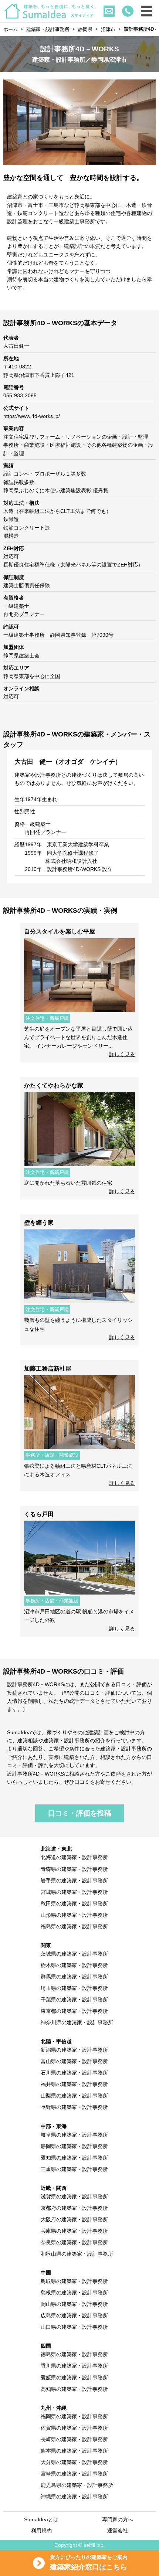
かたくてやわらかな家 (54, 1085)
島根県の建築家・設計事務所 (74, 2293)
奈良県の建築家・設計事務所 (74, 2242)
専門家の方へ (118, 2519)
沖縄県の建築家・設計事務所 (74, 2497)
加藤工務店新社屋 (48, 1369)
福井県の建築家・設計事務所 (74, 2084)
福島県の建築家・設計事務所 (74, 1926)
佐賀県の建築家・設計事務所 (74, 2428)
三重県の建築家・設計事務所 (74, 2169)
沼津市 (108, 29)
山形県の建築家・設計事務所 (74, 1915)
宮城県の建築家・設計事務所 (74, 1892)
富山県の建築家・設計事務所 (74, 2061)
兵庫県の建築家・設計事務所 (74, 2231)
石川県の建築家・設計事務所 (74, 2073)
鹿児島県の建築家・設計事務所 (77, 2485)
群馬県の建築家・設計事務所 (74, 1977)
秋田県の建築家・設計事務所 (74, 1903)
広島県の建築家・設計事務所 (74, 2315)
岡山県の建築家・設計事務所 (74, 2304)
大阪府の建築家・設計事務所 (74, 2219)
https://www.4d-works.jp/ (32, 416)
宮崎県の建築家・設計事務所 (74, 2474)
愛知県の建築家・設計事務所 (74, 2158)
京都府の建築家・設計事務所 (74, 2208)
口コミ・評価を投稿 (80, 1813)
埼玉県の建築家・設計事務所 (74, 1988)
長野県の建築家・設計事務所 (74, 2107)
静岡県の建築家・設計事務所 (74, 2146)
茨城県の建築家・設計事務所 (74, 1954)
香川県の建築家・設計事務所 (74, 2366)
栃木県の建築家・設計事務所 (74, 1965)
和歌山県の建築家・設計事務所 (77, 2254)
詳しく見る (122, 1054)
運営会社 (118, 2531)
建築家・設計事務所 (48, 29)
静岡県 (85, 29)
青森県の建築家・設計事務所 (74, 1869)
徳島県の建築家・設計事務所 (74, 2354)
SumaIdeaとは (41, 2519)
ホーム (11, 29)
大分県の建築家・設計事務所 (74, 2462)
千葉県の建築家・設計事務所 (74, 2000)
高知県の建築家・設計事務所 (74, 2389)
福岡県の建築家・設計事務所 (74, 2416)
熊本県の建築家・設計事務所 (74, 2451)
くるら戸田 (39, 1514)
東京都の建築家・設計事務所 (74, 2011)
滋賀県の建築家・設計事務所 (74, 2196)
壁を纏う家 (39, 1223)
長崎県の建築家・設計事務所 (74, 2439)
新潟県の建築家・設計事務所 (74, 2050)
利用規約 (41, 2531)
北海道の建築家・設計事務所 (74, 1857)
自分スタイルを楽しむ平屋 (60, 931)
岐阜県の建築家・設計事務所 (74, 2135)
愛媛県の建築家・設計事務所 (74, 2378)
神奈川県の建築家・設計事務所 (77, 2022)
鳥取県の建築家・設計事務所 (74, 2281)
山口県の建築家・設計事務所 (74, 2327)
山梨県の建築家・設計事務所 (74, 2096)
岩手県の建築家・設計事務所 (74, 1881)
